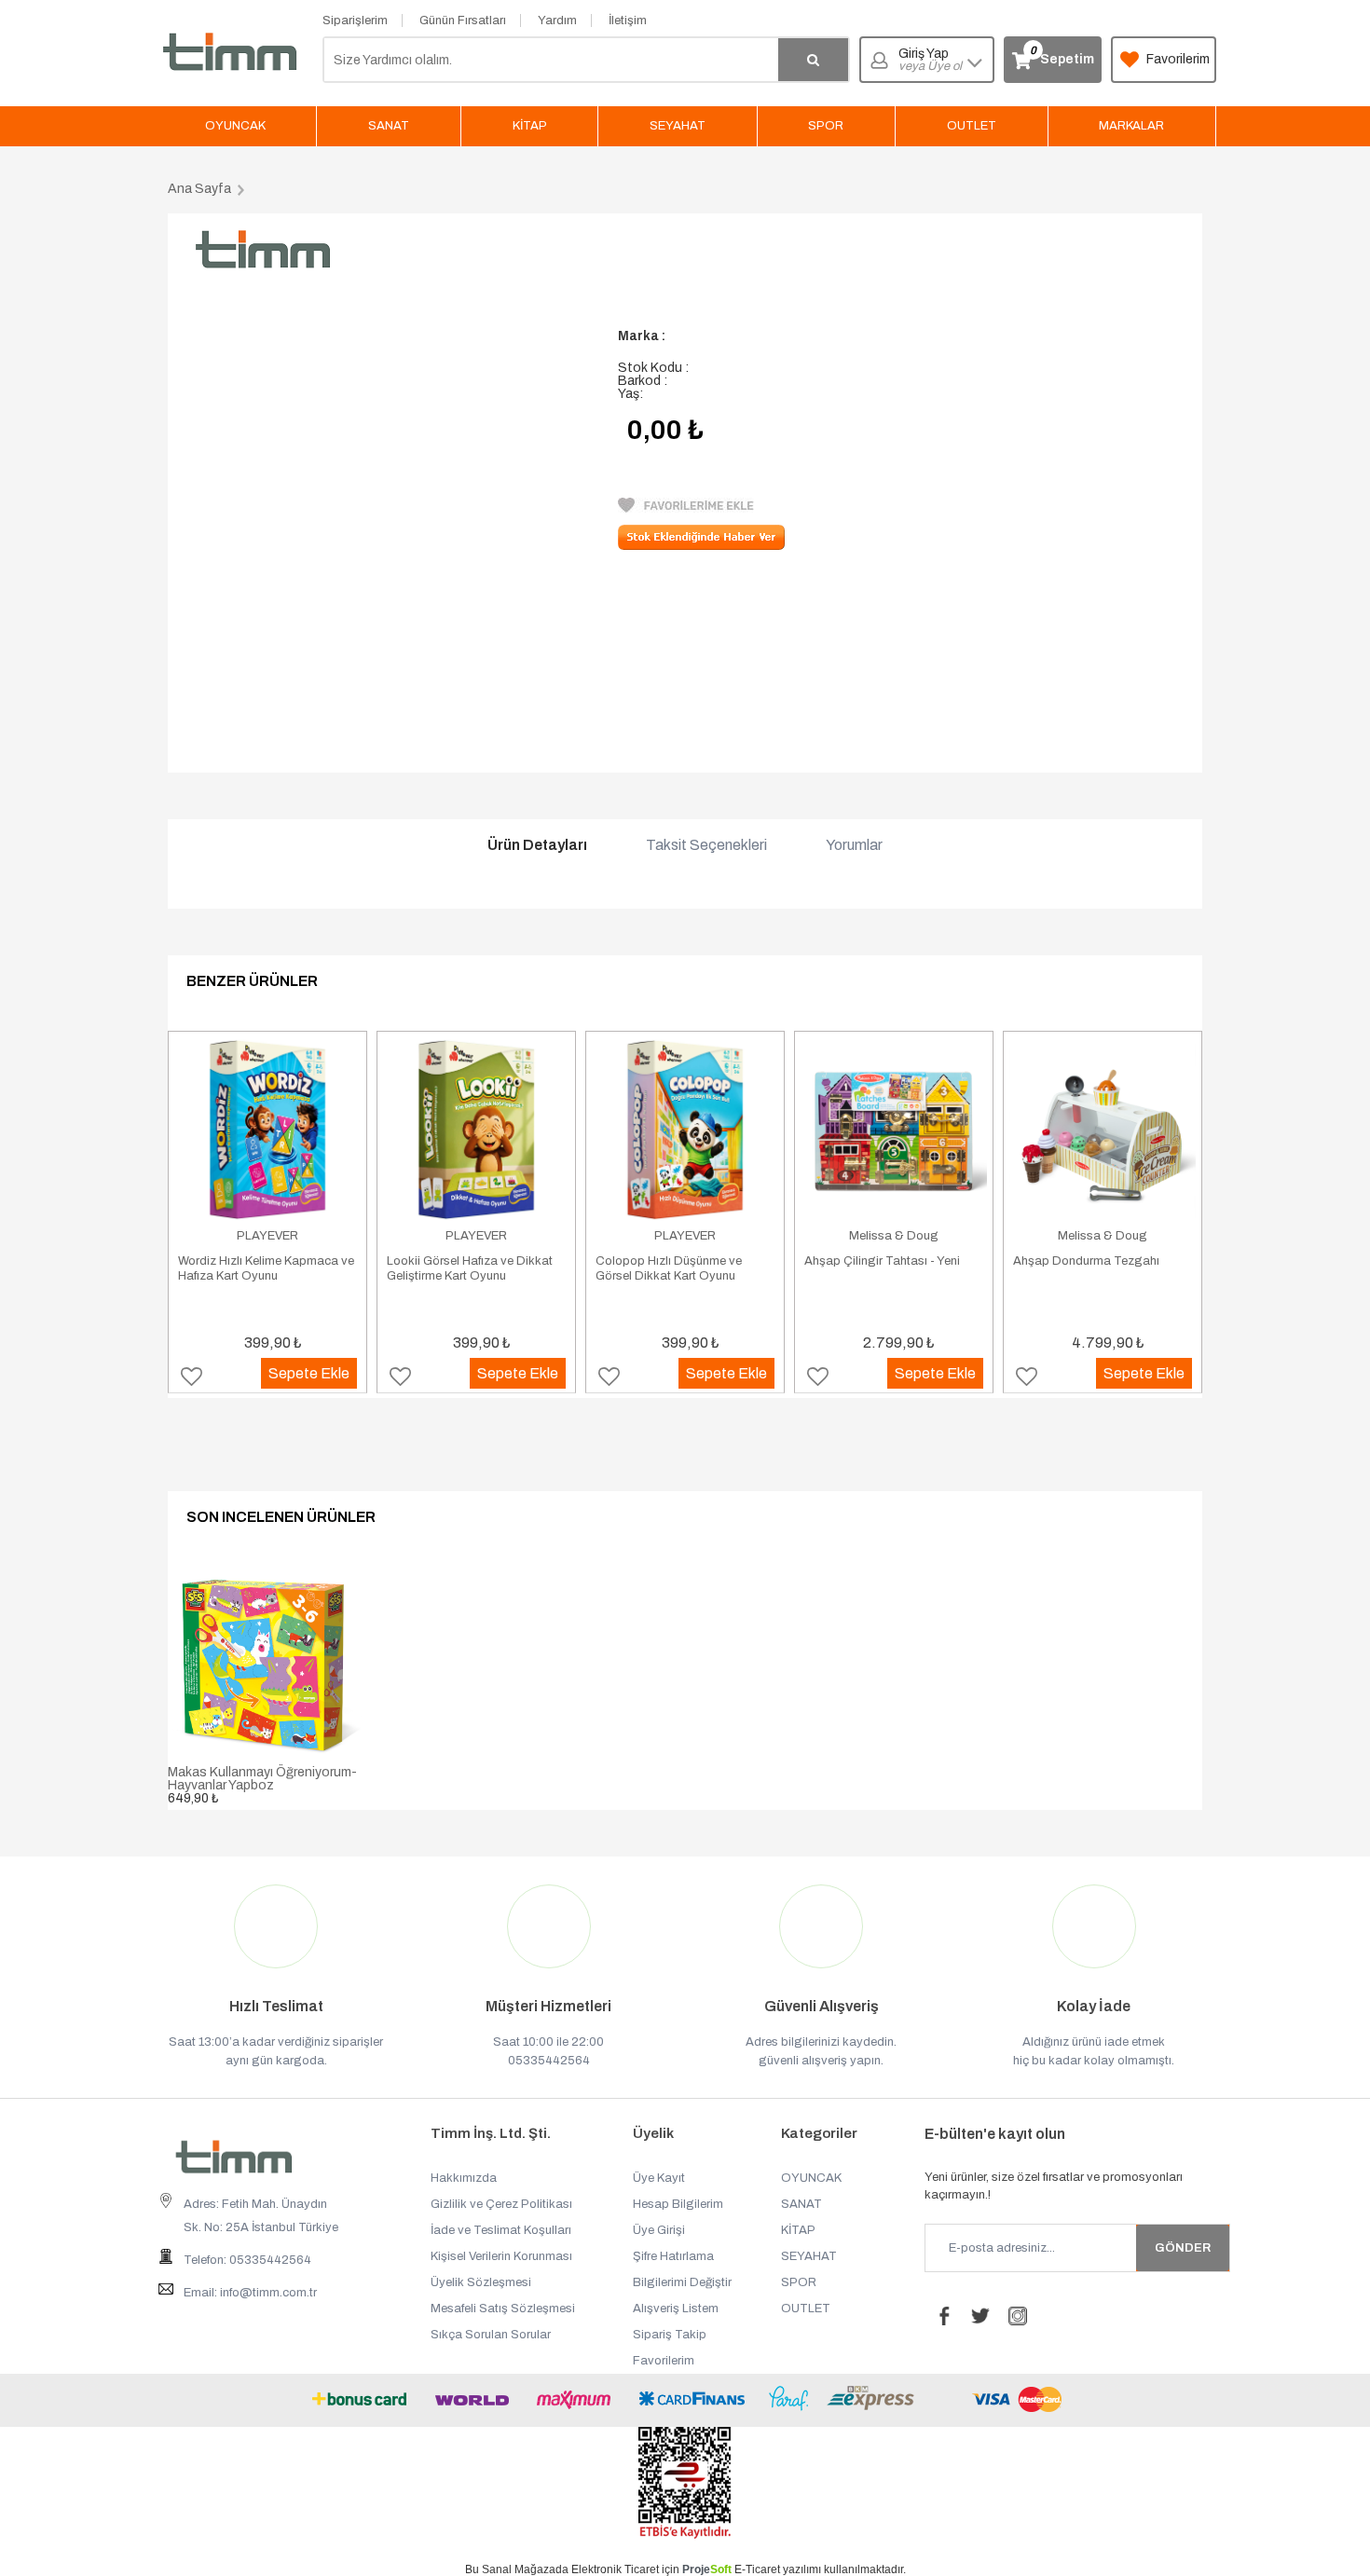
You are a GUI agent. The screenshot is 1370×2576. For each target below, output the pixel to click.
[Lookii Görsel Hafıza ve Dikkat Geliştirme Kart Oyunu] (476, 1130)
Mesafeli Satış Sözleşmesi (503, 2309)
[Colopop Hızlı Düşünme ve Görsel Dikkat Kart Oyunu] (685, 1130)
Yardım (557, 21)
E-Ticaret (757, 2569)
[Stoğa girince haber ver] (701, 546)
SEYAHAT (678, 126)
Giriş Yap (930, 60)
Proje (707, 2569)
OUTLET (972, 126)
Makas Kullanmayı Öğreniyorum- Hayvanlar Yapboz (262, 1779)
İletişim (628, 21)
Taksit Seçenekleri (706, 845)
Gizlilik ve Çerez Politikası (501, 2204)
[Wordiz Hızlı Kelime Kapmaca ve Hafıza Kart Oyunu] (267, 1130)
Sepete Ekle (309, 1373)
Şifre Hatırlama (673, 2256)
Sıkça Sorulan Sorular (491, 2335)
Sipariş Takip (670, 2335)
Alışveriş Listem (676, 2309)
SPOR (826, 126)
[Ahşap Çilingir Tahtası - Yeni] (894, 1130)
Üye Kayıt (659, 2178)
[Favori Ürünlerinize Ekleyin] (686, 508)
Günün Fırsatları (463, 21)
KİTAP (530, 126)
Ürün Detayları (537, 845)
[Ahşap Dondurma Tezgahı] (1103, 1130)
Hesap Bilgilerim (678, 2204)
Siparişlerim (355, 21)
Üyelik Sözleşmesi (481, 2282)
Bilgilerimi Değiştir (682, 2282)
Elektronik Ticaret (615, 2569)
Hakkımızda (464, 2178)
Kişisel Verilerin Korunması (501, 2256)
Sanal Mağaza (519, 2569)
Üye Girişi (659, 2230)
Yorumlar (854, 845)
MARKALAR (1131, 126)
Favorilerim (1178, 59)
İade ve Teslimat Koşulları (501, 2230)
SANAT (389, 126)
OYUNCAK (235, 126)
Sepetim (1062, 55)
